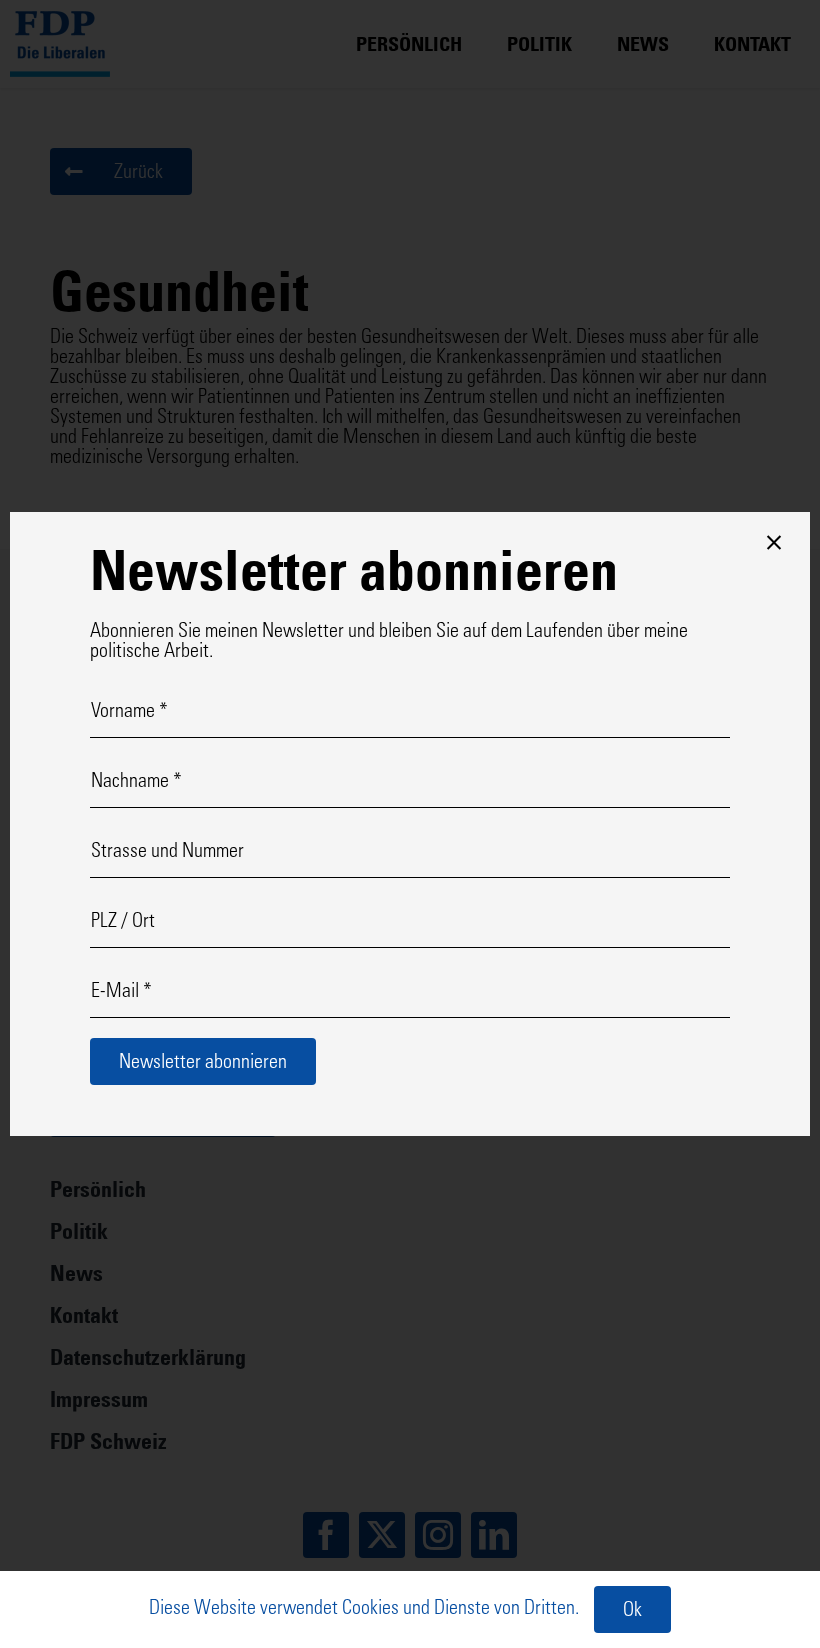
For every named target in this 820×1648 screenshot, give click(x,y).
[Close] (774, 543)
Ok (632, 1612)
